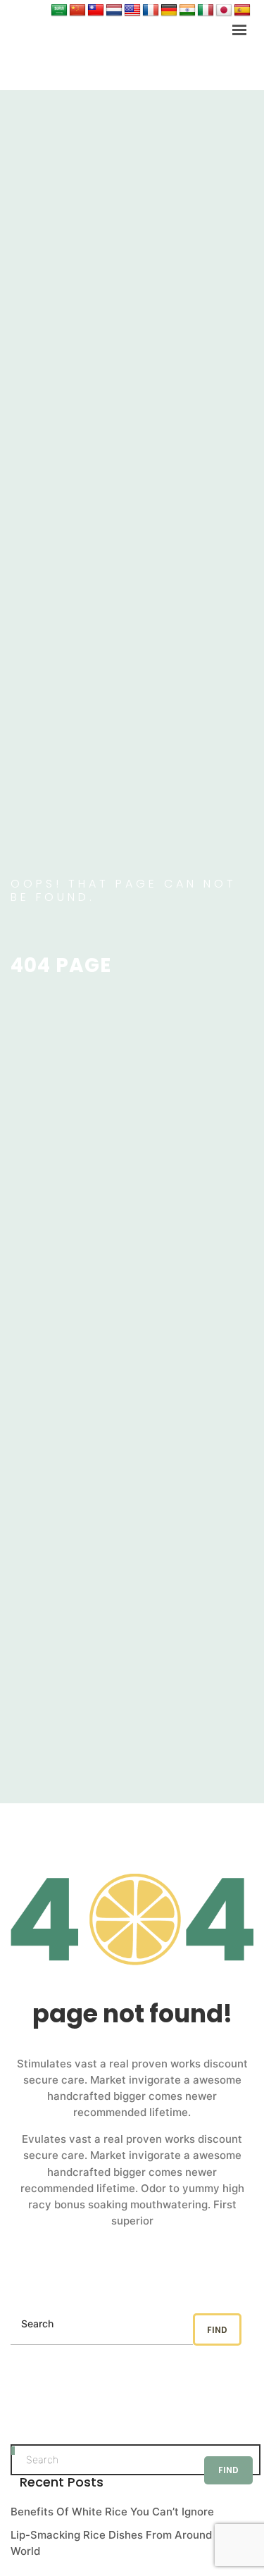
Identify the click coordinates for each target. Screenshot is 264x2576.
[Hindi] (187, 11)
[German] (169, 11)
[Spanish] (242, 11)
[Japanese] (224, 11)
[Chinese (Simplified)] (77, 11)
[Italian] (206, 11)
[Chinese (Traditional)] (96, 11)
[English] (132, 11)
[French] (151, 11)
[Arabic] (59, 11)
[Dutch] (114, 11)
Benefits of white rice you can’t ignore (112, 2512)
